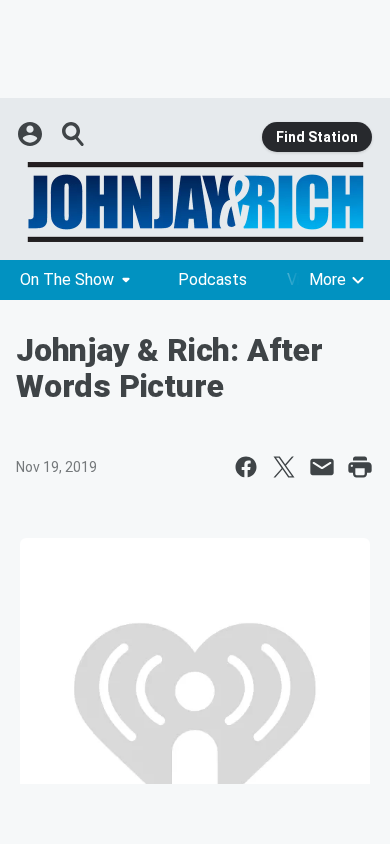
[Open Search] (74, 134)
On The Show (67, 279)
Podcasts (212, 279)
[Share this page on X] (284, 467)
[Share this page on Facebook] (246, 467)
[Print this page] (360, 467)
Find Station (317, 137)
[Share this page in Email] (322, 467)
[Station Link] (195, 202)
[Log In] (32, 134)
